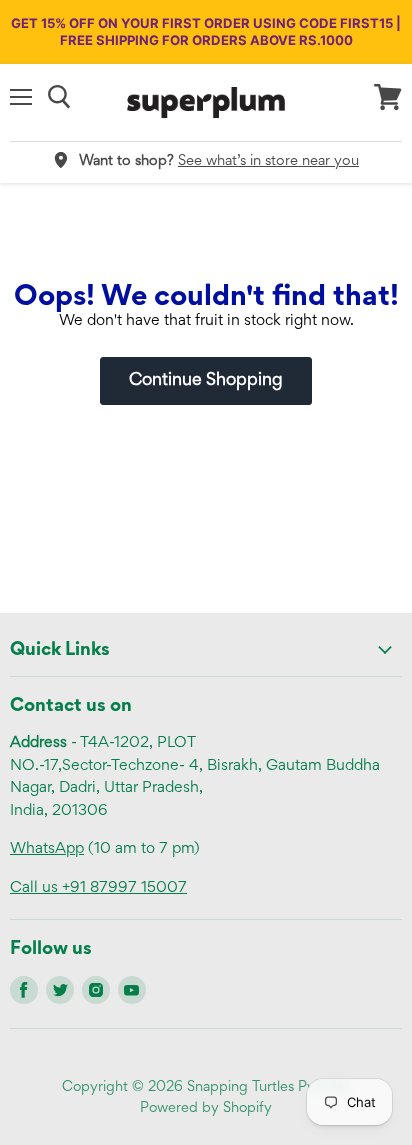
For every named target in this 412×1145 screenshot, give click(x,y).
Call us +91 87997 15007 (98, 888)
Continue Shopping (206, 381)
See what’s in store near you (268, 161)
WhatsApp (47, 849)
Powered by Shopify (206, 1108)
